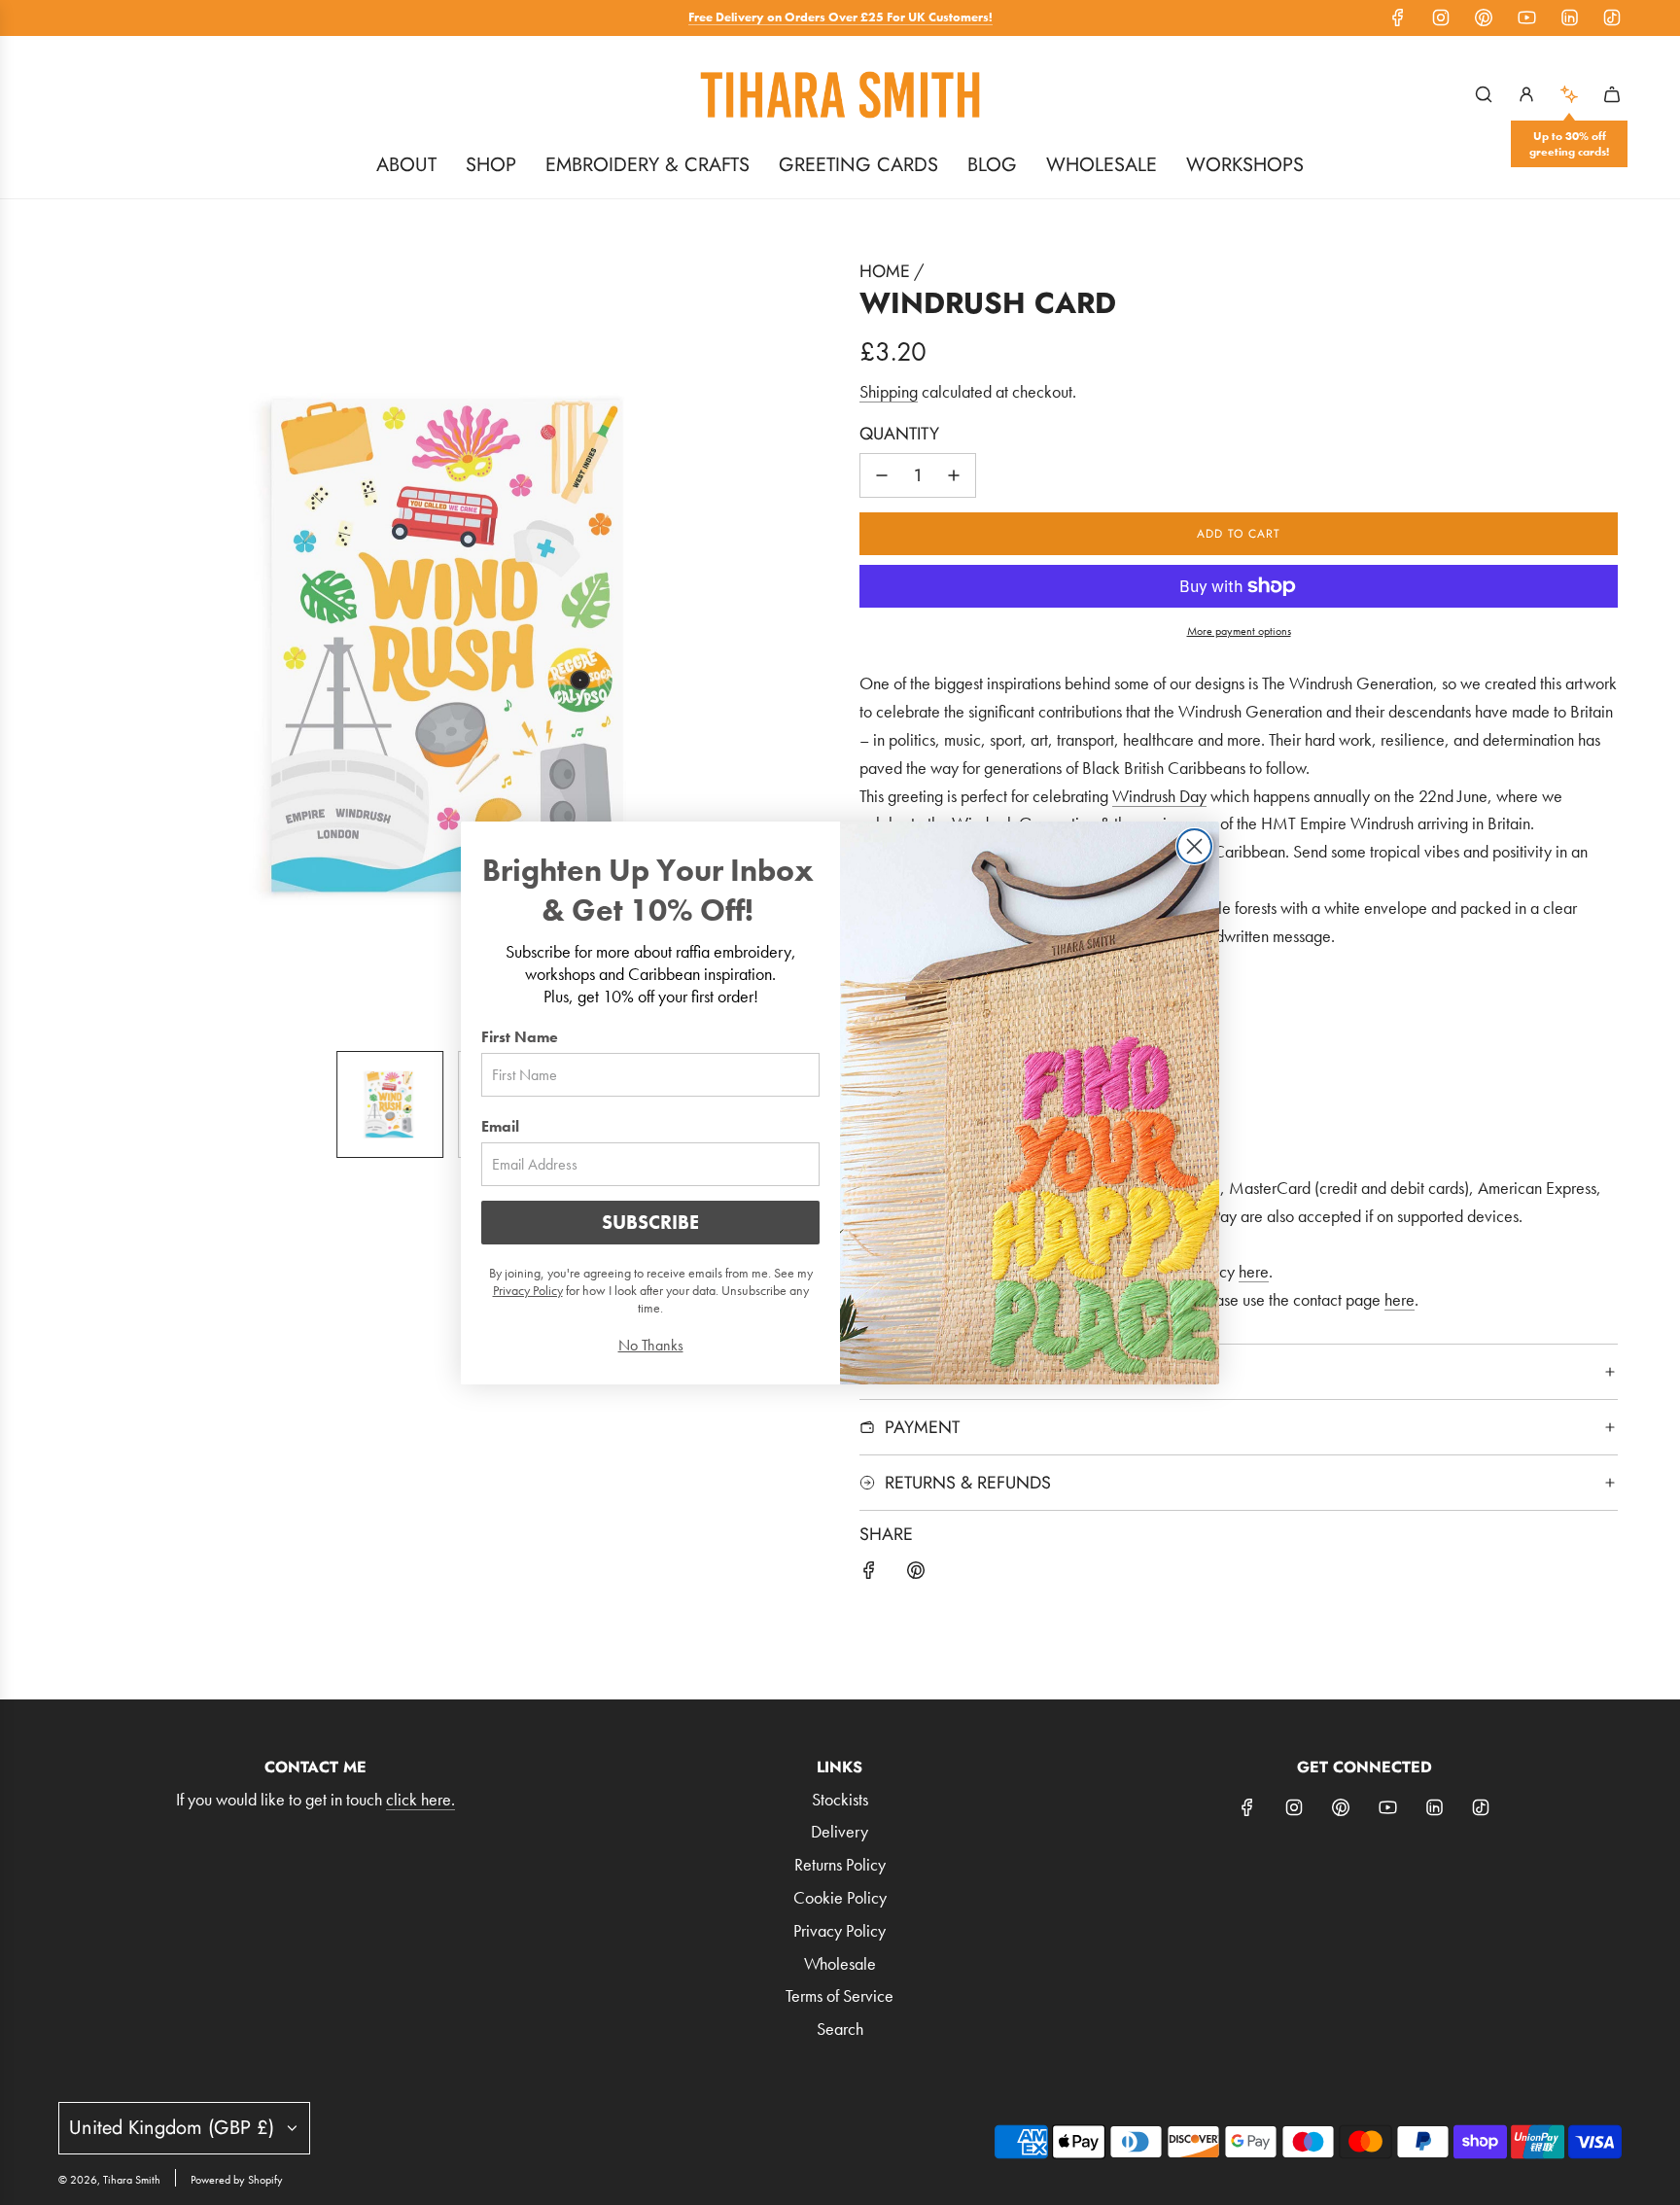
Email (500, 1126)
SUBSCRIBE (650, 1222)
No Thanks (651, 1345)
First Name (520, 1037)
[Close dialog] (1194, 846)
